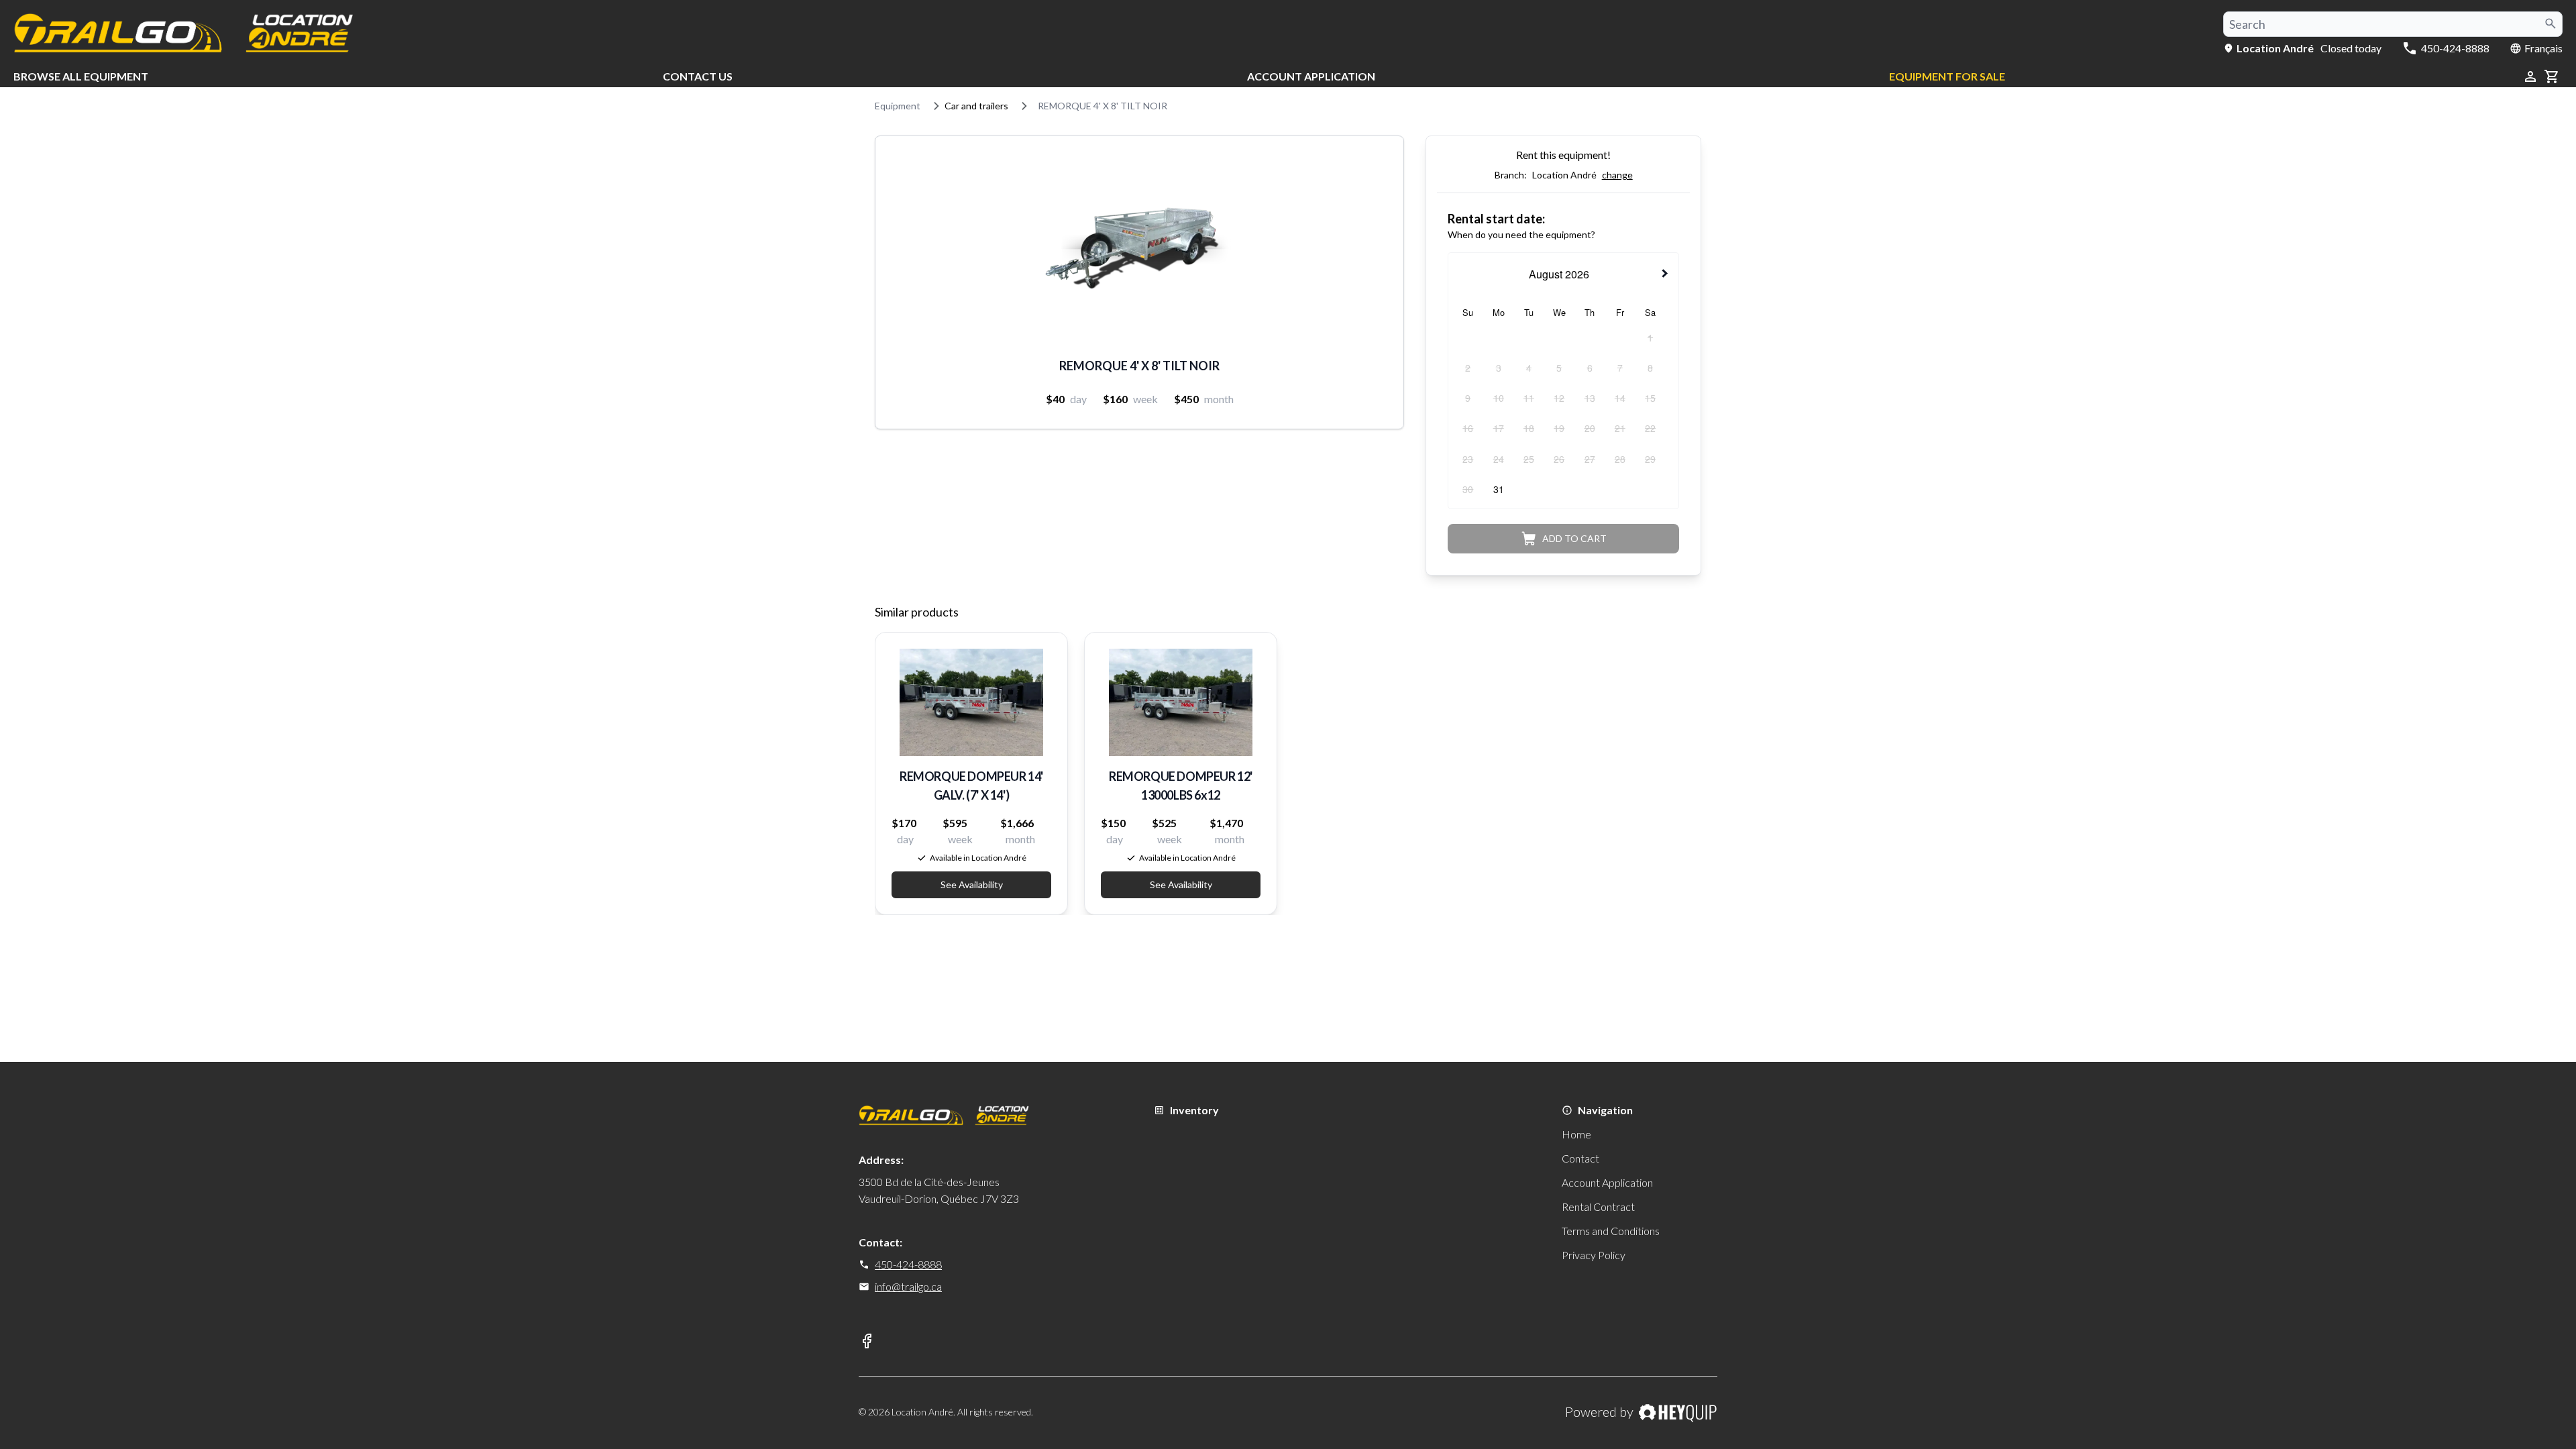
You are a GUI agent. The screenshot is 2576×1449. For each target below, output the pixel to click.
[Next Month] (1666, 273)
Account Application (1311, 76)
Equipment (898, 106)
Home (1576, 1134)
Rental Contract (1598, 1206)
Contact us (698, 76)
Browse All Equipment (81, 76)
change (1617, 175)
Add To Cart (1574, 538)
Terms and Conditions (1611, 1231)
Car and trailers (976, 106)
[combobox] (2393, 24)
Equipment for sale (1947, 76)
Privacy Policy (1594, 1255)
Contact (1580, 1158)
